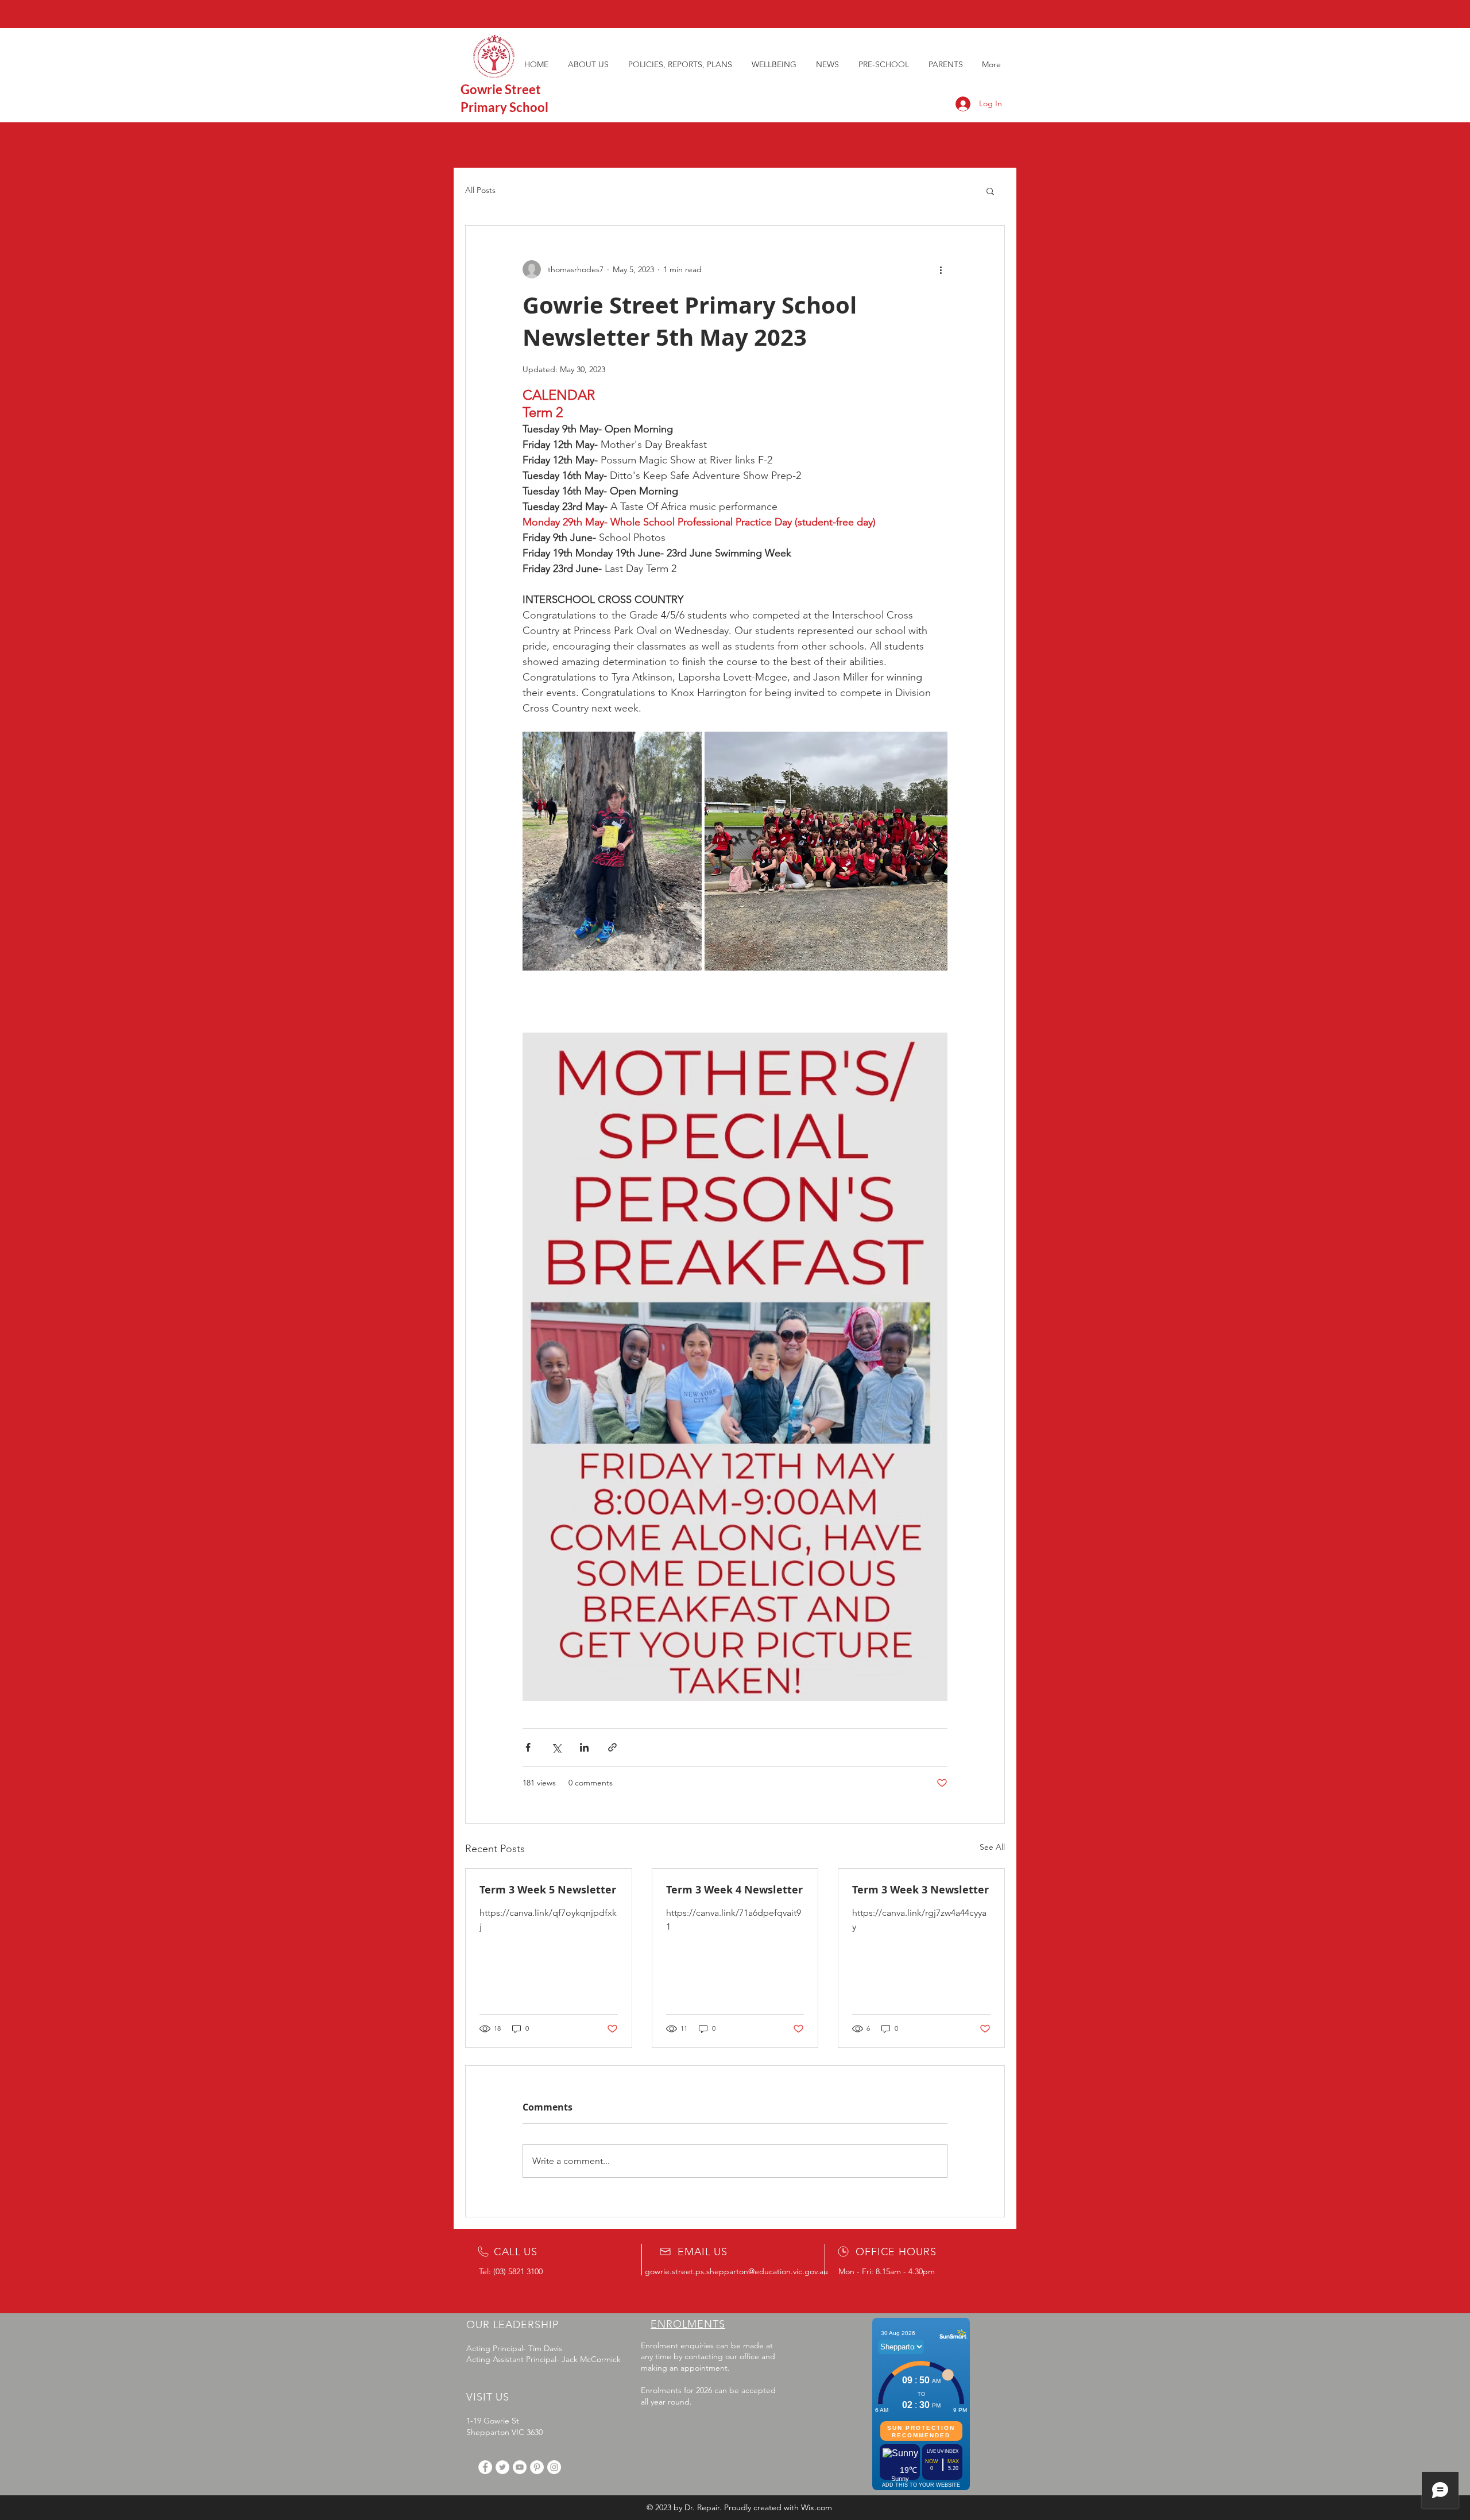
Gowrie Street (501, 89)
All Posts (480, 190)
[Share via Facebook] (528, 1747)
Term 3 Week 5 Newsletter (548, 1890)
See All (992, 1847)
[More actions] (941, 269)
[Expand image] (612, 851)
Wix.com (817, 2507)
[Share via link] (612, 1747)
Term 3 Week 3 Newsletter (920, 1890)
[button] (990, 191)
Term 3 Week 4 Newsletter (734, 1890)
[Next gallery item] (934, 851)
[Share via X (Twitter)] (556, 1747)
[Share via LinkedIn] (584, 1747)
